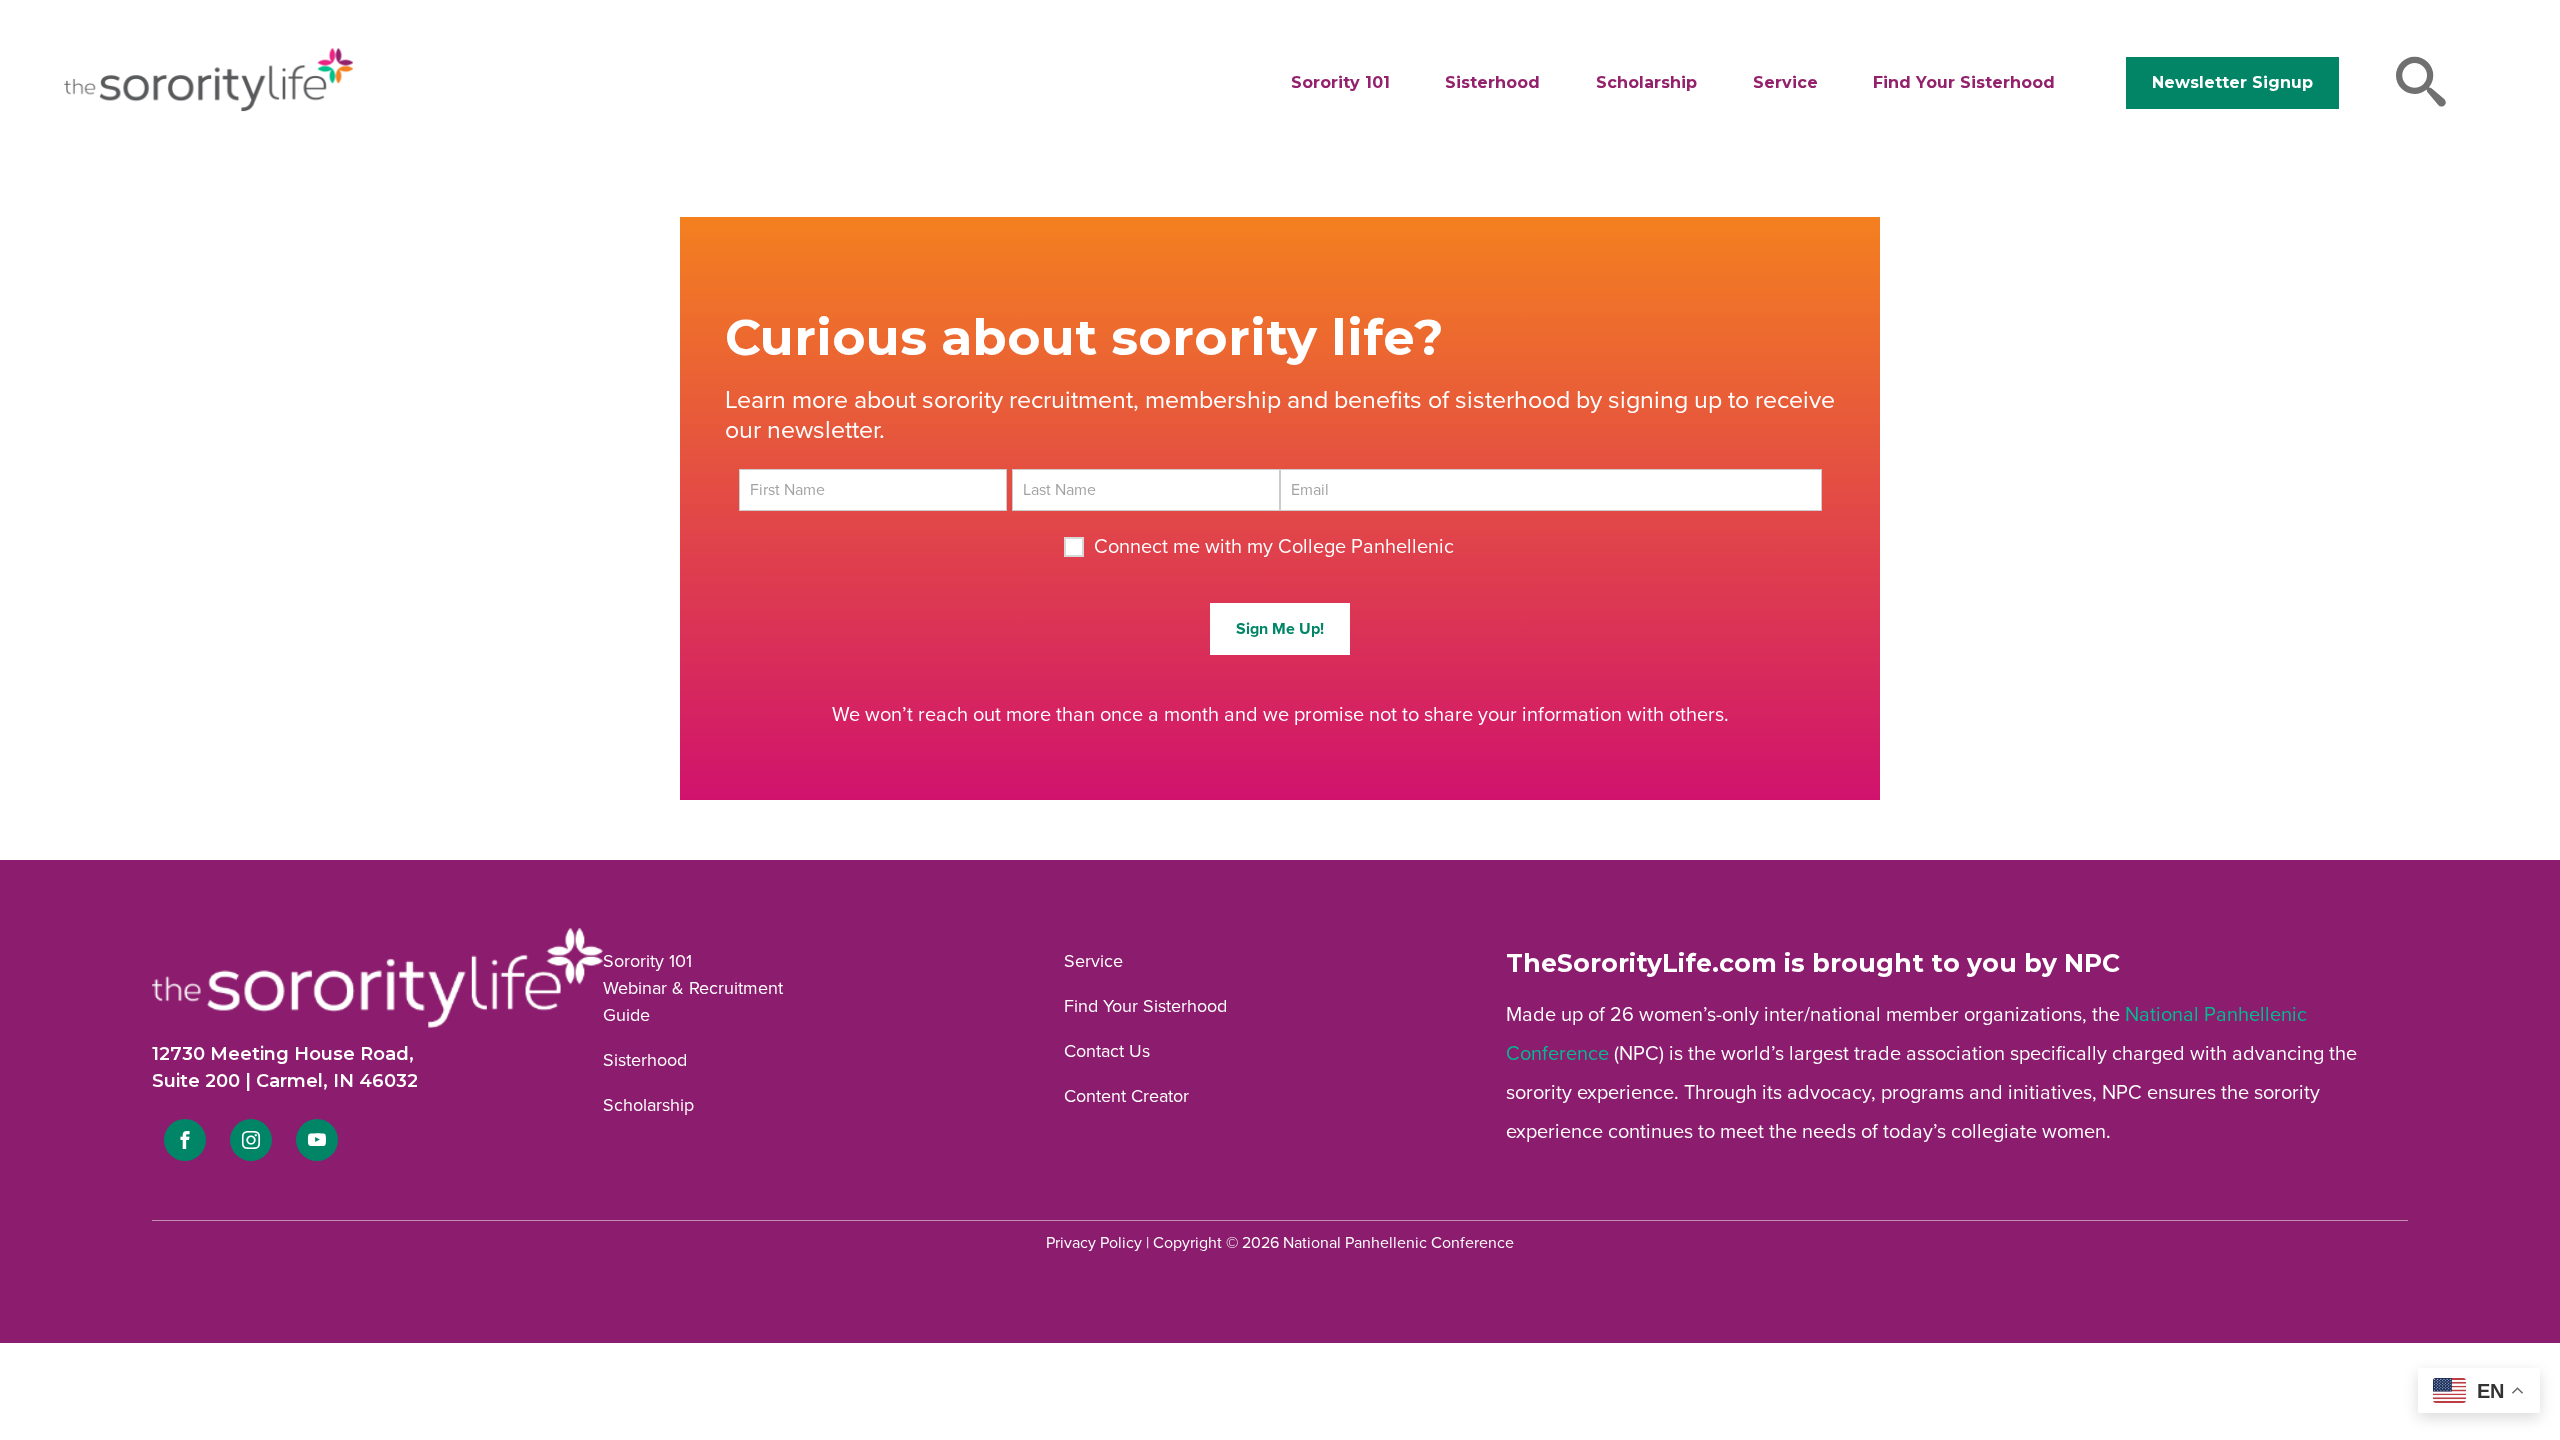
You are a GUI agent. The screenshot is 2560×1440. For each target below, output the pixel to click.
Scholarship (1646, 82)
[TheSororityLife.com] (208, 107)
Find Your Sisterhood (1964, 82)
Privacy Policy (1094, 1243)
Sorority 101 (1340, 82)
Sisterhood (1492, 82)
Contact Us (1107, 1051)
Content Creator (1126, 1096)
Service (1785, 82)
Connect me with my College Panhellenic (1274, 547)
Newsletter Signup (2232, 82)
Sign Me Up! (1280, 629)
